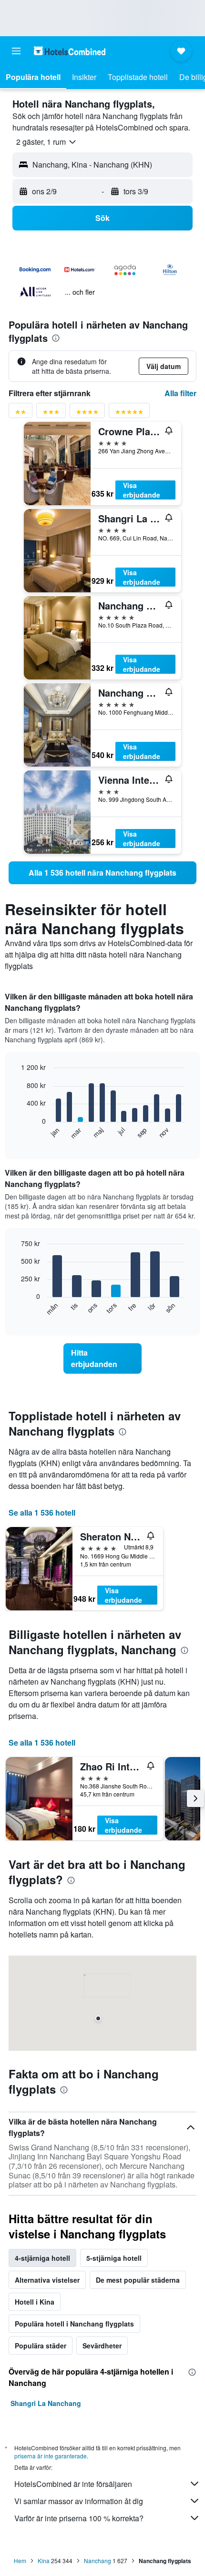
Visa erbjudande (142, 490)
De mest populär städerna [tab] (138, 2280)
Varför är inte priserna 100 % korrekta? (79, 2518)
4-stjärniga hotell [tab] (42, 2258)
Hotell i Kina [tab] (35, 2302)
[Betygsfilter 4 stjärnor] (87, 414)
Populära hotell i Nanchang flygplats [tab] (74, 2324)
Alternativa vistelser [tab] (47, 2280)
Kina (44, 2561)
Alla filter (180, 393)
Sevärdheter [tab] (102, 2346)
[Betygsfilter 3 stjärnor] (51, 414)
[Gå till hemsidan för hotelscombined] (70, 51)
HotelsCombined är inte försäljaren (73, 2484)
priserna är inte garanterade (51, 2456)
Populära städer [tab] (41, 2346)
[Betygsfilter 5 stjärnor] (129, 414)
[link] (102, 873)
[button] (16, 51)
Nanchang (97, 2561)
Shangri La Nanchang (46, 2403)
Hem (20, 2561)
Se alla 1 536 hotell (42, 1513)
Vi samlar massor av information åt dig (79, 2501)
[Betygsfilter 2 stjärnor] (20, 414)
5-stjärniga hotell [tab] (114, 2258)
